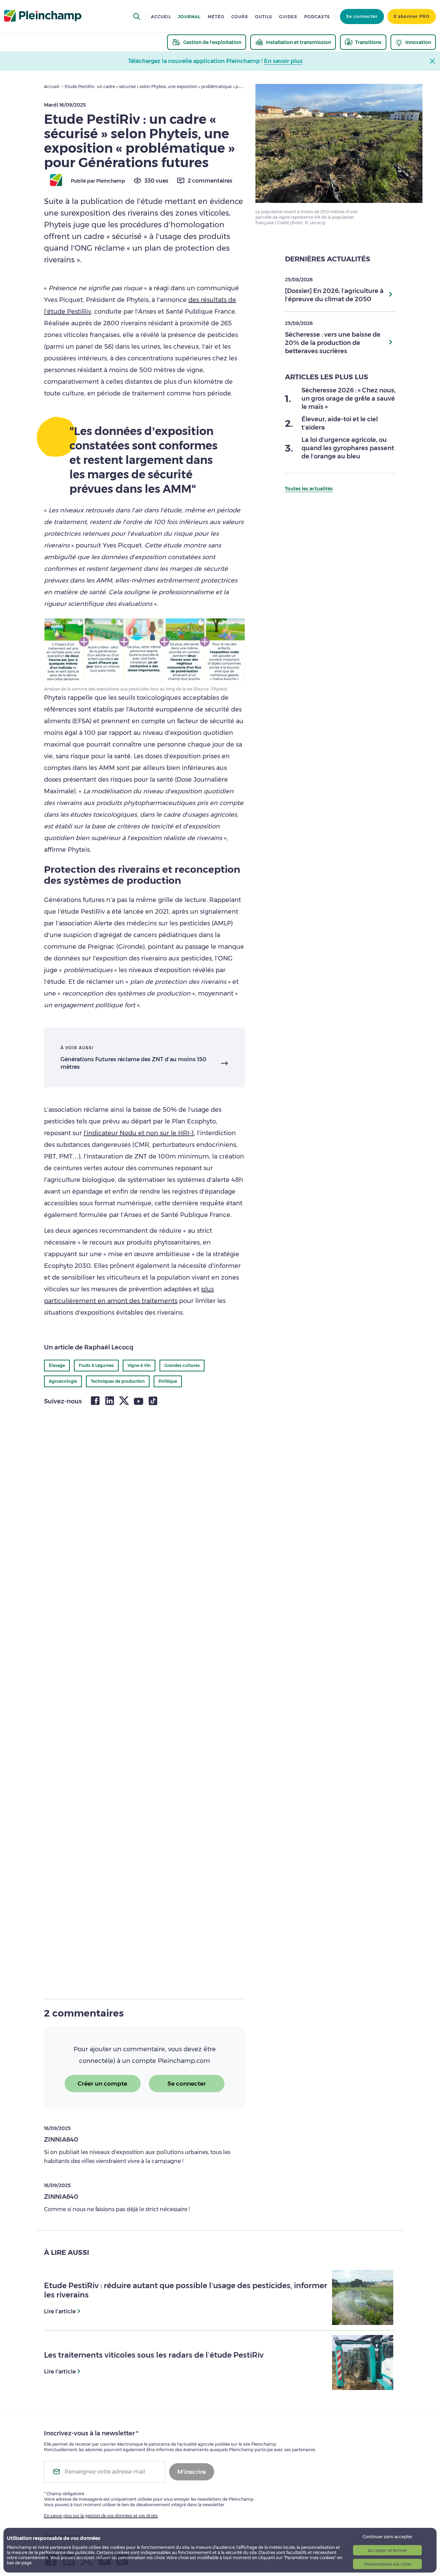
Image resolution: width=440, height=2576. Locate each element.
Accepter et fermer (387, 2550)
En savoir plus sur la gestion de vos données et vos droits (101, 2516)
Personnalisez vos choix (388, 2564)
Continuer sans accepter (388, 2537)
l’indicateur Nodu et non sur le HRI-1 (139, 1133)
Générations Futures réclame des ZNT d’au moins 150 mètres (133, 1063)
